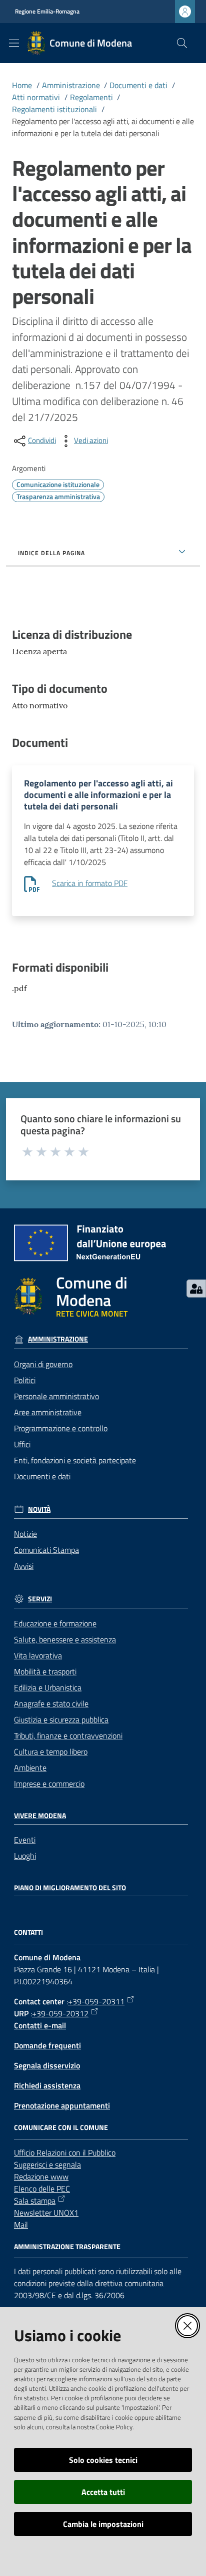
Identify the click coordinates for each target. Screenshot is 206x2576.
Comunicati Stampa (46, 1550)
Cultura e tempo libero (51, 1752)
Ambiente (30, 1768)
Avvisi (24, 1566)
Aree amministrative (48, 1412)
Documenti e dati (138, 85)
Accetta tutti (103, 2492)
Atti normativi (36, 97)
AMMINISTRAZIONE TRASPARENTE (67, 2247)
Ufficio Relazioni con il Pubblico (65, 2153)
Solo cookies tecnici (103, 2460)
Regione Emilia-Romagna (47, 12)
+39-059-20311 (96, 2001)
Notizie (25, 1534)
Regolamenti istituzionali (54, 109)
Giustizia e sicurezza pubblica (61, 1720)
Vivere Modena (40, 1816)
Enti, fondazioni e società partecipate (75, 1460)
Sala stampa (35, 2201)
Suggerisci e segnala (47, 2165)
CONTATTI (28, 1932)
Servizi (40, 1599)
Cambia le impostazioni (103, 2524)
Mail (21, 2225)
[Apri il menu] (14, 43)
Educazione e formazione (55, 1623)
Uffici (22, 1444)
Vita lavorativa (38, 1655)
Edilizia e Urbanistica (48, 1687)
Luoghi (25, 1856)
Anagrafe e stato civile (51, 1703)
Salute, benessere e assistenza (65, 1639)
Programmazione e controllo (61, 1428)
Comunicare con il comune (61, 2127)
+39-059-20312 (60, 2013)
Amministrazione (71, 85)
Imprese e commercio (49, 1784)
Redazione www (41, 2177)
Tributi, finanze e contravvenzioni (68, 1736)
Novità (39, 1509)
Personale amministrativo (56, 1396)
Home (22, 85)
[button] (182, 43)
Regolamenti (91, 97)
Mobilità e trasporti (45, 1671)
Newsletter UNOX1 (46, 2213)
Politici (25, 1380)
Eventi (25, 1840)
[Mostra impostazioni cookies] (196, 1289)
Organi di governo (43, 1364)
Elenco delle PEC (42, 2189)
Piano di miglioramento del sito (70, 1888)
